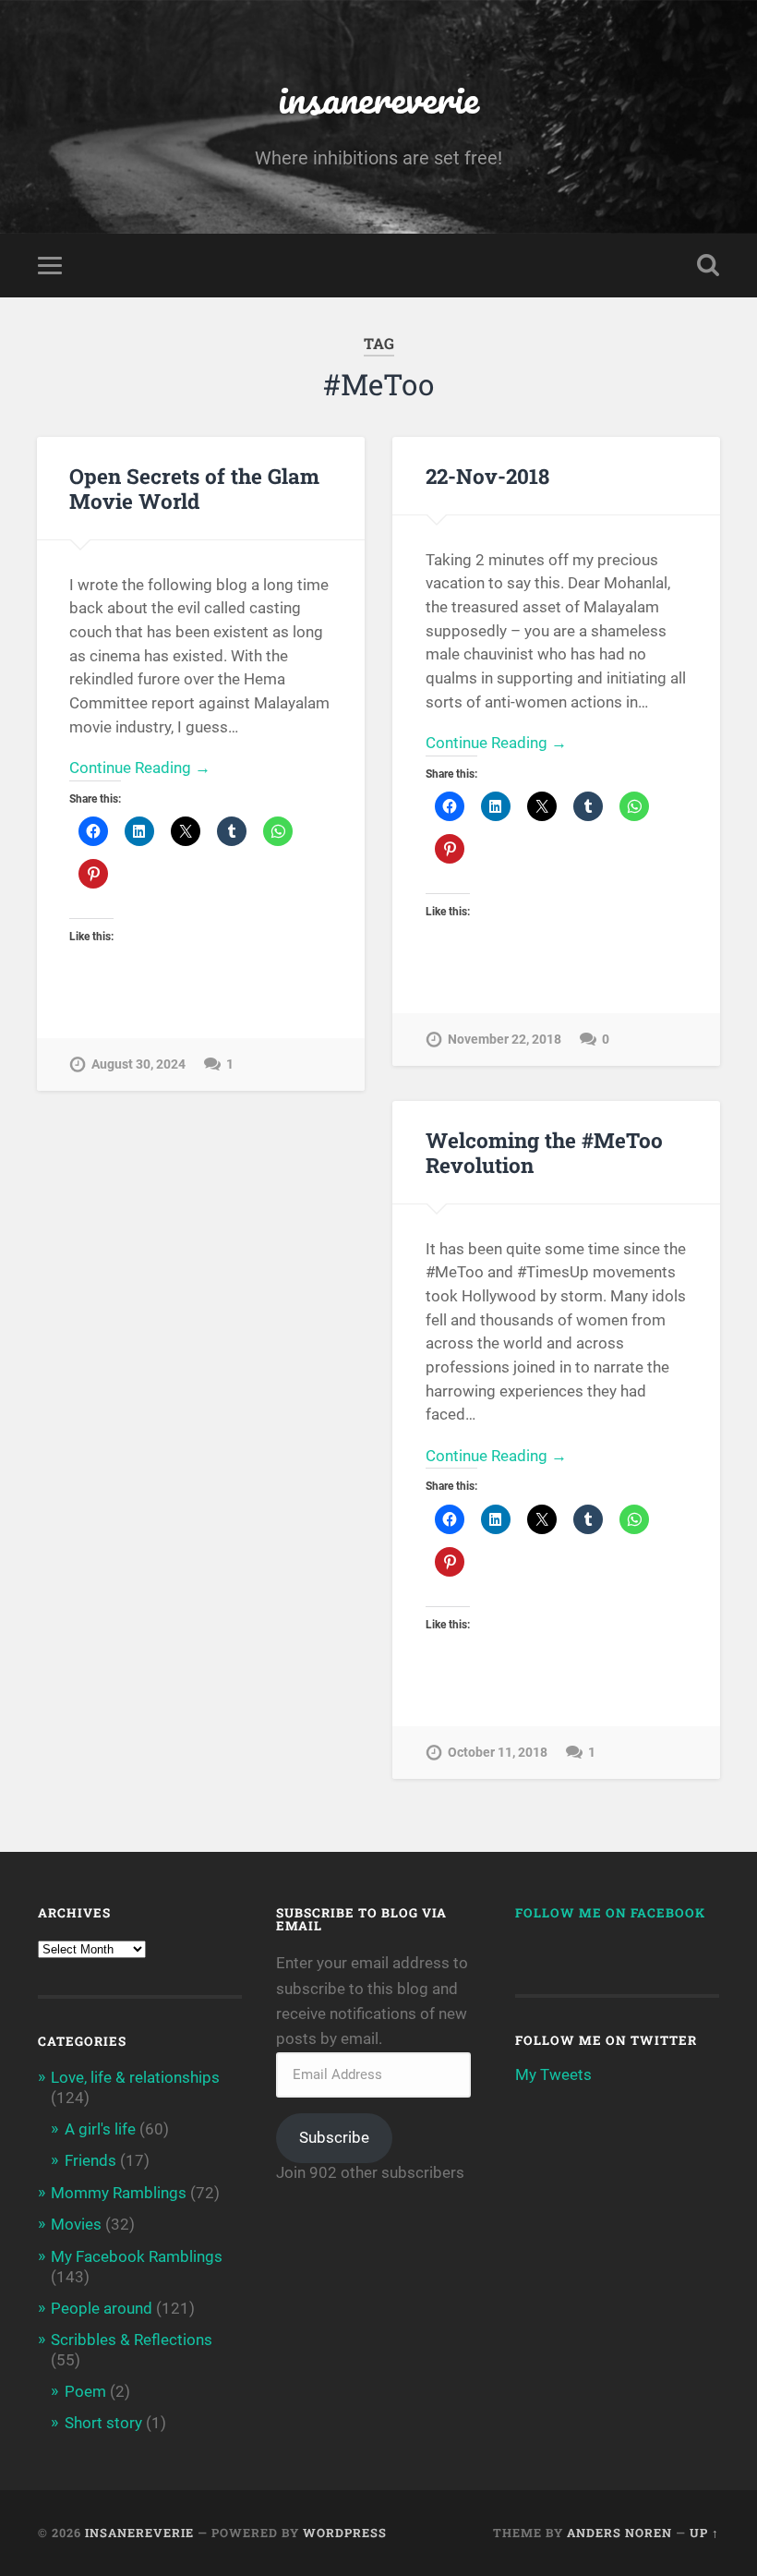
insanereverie (378, 97)
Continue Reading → (140, 768)
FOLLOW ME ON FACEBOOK (610, 1913)
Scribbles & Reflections (132, 2340)
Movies (76, 2224)
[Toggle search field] (708, 265)
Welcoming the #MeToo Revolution (544, 1152)
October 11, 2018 (498, 1753)
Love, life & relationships (135, 2077)
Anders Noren (619, 2533)
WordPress (345, 2533)
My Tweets (553, 2074)
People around (102, 2308)
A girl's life (100, 2129)
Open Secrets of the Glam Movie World (194, 488)
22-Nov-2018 (487, 476)
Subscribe (334, 2137)
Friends (90, 2160)
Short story (103, 2423)
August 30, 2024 (138, 1064)
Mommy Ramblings (119, 2193)
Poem (85, 2391)
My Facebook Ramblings (137, 2256)
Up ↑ (704, 2533)
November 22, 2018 (505, 1040)
